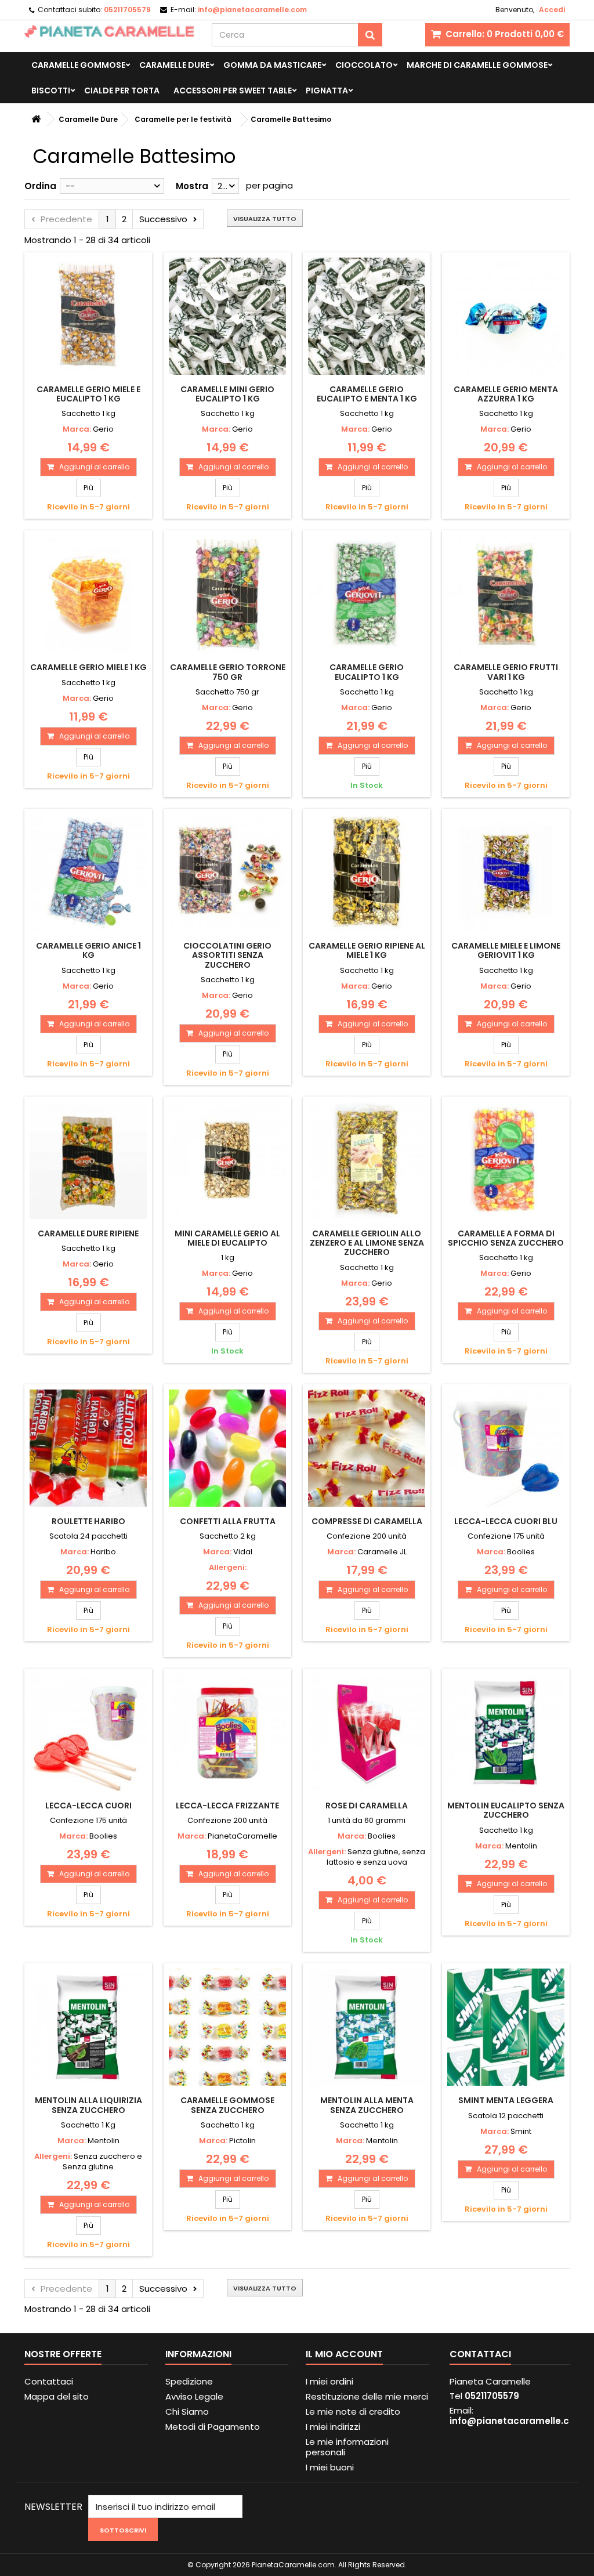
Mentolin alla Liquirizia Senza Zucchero (88, 2105)
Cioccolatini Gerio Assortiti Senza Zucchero (227, 955)
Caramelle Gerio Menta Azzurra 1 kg (506, 394)
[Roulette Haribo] (88, 1448)
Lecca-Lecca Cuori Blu (506, 1521)
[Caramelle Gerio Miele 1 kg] (88, 594)
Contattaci (49, 2381)
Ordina (40, 186)
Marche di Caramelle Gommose (477, 65)
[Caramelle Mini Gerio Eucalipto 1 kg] (227, 316)
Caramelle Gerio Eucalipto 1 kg (367, 672)
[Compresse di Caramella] (367, 1448)
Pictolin (242, 2141)
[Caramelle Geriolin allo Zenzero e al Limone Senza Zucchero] (367, 1160)
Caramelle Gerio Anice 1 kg (88, 950)
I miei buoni (330, 2467)
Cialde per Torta (122, 91)
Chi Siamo (187, 2412)
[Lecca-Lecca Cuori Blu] (506, 1448)
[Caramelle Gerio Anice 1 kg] (88, 873)
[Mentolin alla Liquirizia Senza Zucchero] (88, 2027)
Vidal (243, 1552)
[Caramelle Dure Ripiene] (88, 1160)
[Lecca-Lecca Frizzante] (227, 1732)
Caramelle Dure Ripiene (88, 1233)
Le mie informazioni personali (347, 2447)
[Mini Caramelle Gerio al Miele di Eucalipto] (227, 1160)
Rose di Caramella (367, 1806)
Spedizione (189, 2381)
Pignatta (327, 91)
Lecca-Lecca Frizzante (227, 1806)
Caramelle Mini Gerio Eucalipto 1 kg (227, 394)
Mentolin (521, 1846)
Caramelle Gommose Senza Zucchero (227, 2105)
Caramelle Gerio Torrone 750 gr (228, 672)
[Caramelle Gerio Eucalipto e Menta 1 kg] (367, 316)
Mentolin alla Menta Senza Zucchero (367, 2105)
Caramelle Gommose (78, 65)
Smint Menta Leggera (506, 2100)
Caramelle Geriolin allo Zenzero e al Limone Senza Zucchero (367, 1243)
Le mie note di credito (353, 2412)
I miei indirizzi (333, 2427)
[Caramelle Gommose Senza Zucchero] (227, 2027)
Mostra (192, 186)
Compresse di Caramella (367, 1521)
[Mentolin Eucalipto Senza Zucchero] (506, 1732)
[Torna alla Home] (36, 119)
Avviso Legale (194, 2396)
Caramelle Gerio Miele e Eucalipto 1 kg (88, 394)
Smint (521, 2131)
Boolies (521, 1552)
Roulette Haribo (88, 1521)
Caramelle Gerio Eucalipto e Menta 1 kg (367, 394)
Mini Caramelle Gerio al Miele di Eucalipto (227, 1238)
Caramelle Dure (174, 65)
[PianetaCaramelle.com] (109, 31)
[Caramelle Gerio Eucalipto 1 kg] (367, 594)
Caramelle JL (382, 1552)
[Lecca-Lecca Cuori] (88, 1732)
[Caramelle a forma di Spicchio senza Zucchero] (506, 1160)
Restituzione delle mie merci (367, 2396)
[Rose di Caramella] (367, 1732)
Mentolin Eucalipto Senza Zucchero (506, 1810)
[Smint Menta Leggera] (506, 2027)
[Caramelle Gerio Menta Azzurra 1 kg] (506, 316)
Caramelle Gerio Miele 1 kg (88, 667)
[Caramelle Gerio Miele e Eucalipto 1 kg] (88, 316)
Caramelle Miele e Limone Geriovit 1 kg (506, 950)
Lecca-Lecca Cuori (88, 1806)
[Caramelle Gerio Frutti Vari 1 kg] (506, 594)
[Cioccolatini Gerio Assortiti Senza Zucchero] (227, 873)
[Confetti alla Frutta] (227, 1448)
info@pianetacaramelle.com (517, 2421)
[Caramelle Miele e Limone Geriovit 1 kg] (506, 873)
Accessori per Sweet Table (233, 91)
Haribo (103, 1552)
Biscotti (51, 91)
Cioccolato (364, 65)
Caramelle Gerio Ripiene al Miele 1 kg (367, 950)
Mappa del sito (57, 2396)
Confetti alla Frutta (228, 1521)
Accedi (552, 10)
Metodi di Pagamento (213, 2427)
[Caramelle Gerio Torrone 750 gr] (227, 594)
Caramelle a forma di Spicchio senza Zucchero (506, 1238)
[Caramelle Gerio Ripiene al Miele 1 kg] (367, 873)
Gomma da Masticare (272, 65)
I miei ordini (329, 2381)
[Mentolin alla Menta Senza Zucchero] (367, 2027)
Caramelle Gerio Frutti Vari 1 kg (506, 672)
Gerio (103, 429)
